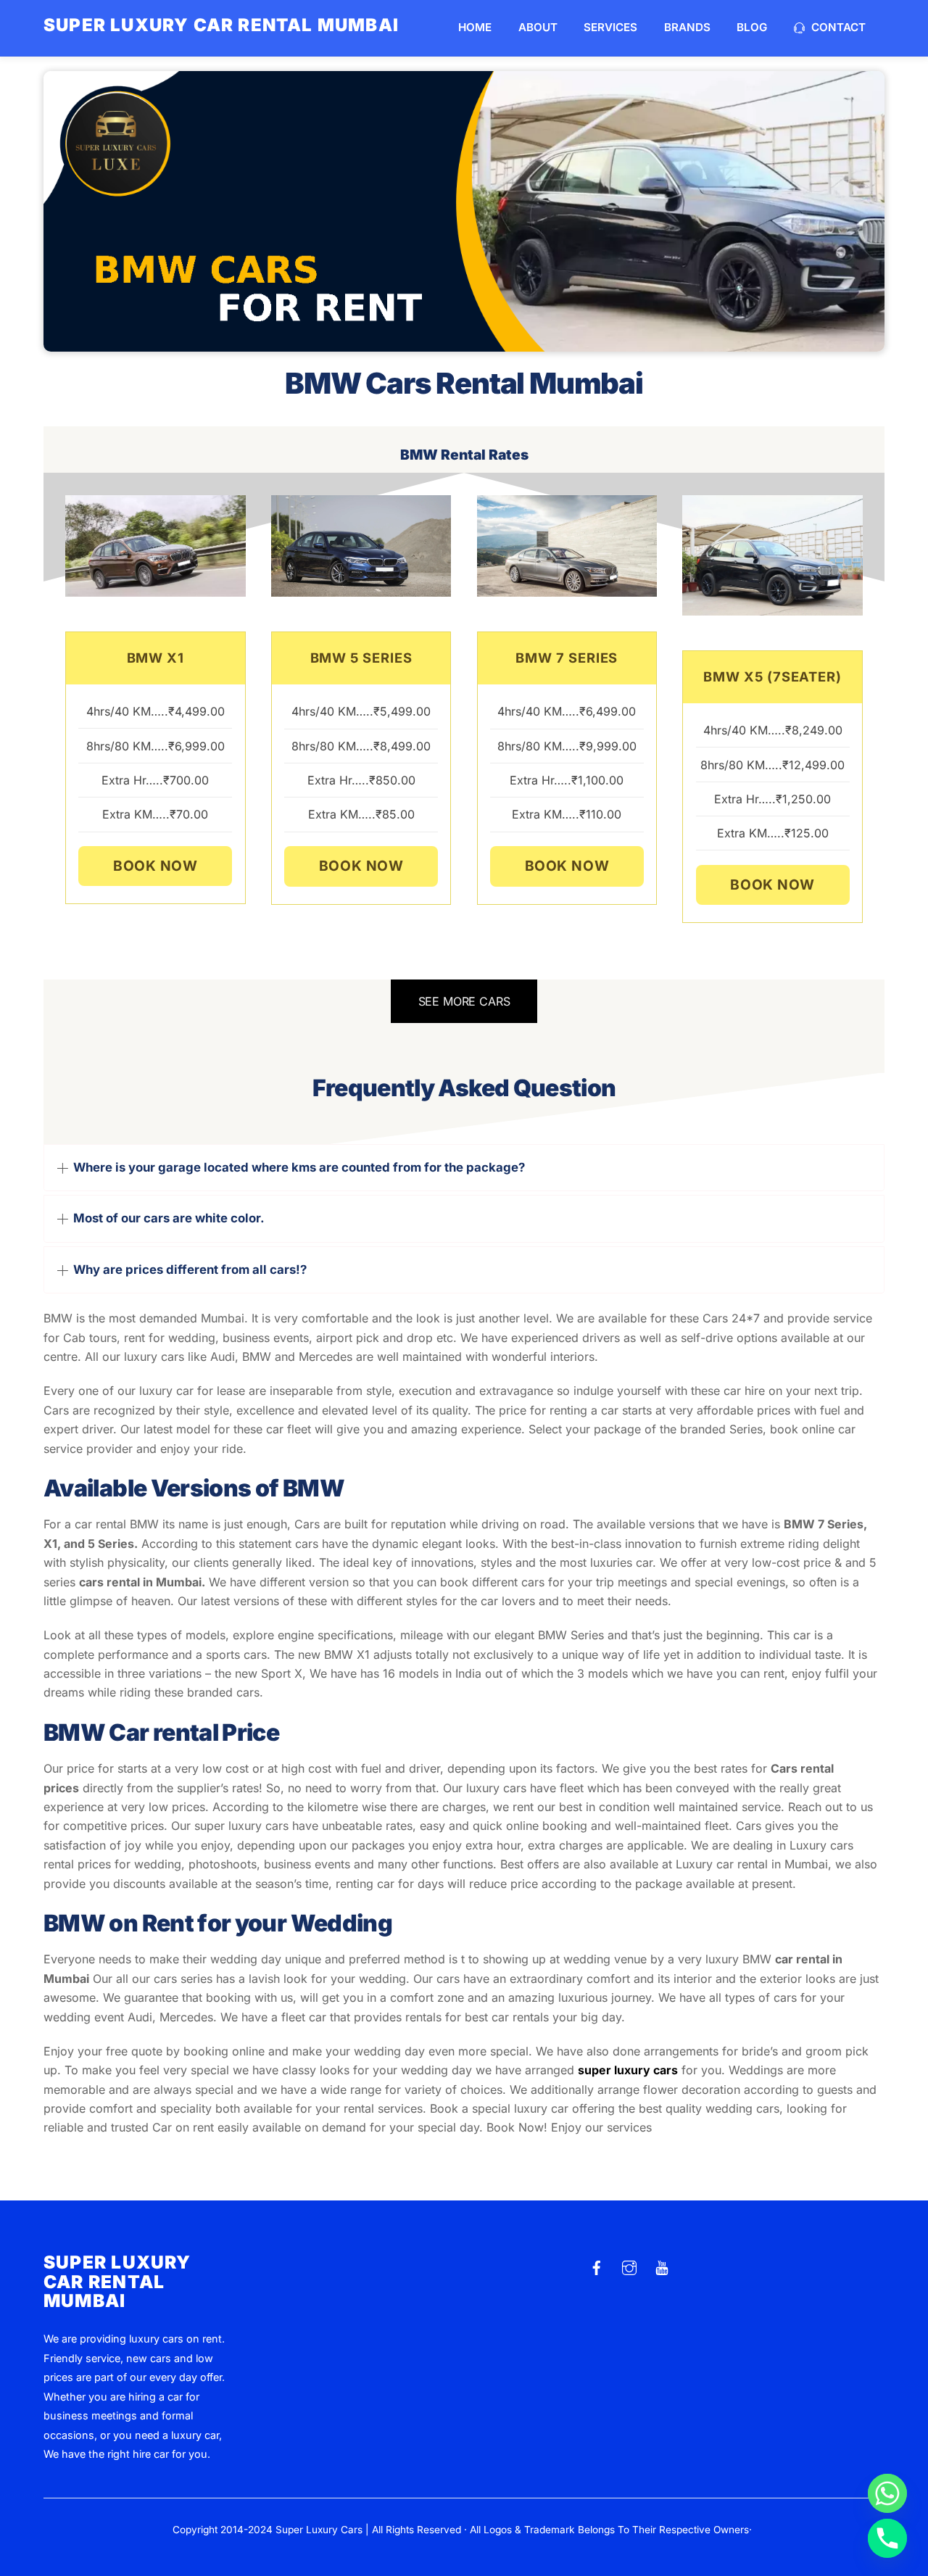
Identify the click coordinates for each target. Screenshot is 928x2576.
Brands (687, 27)
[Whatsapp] (887, 2493)
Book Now (156, 866)
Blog (752, 27)
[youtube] (662, 2266)
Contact (837, 27)
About (538, 27)
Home (475, 27)
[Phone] (887, 2538)
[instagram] (629, 2266)
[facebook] (597, 2266)
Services (610, 27)
